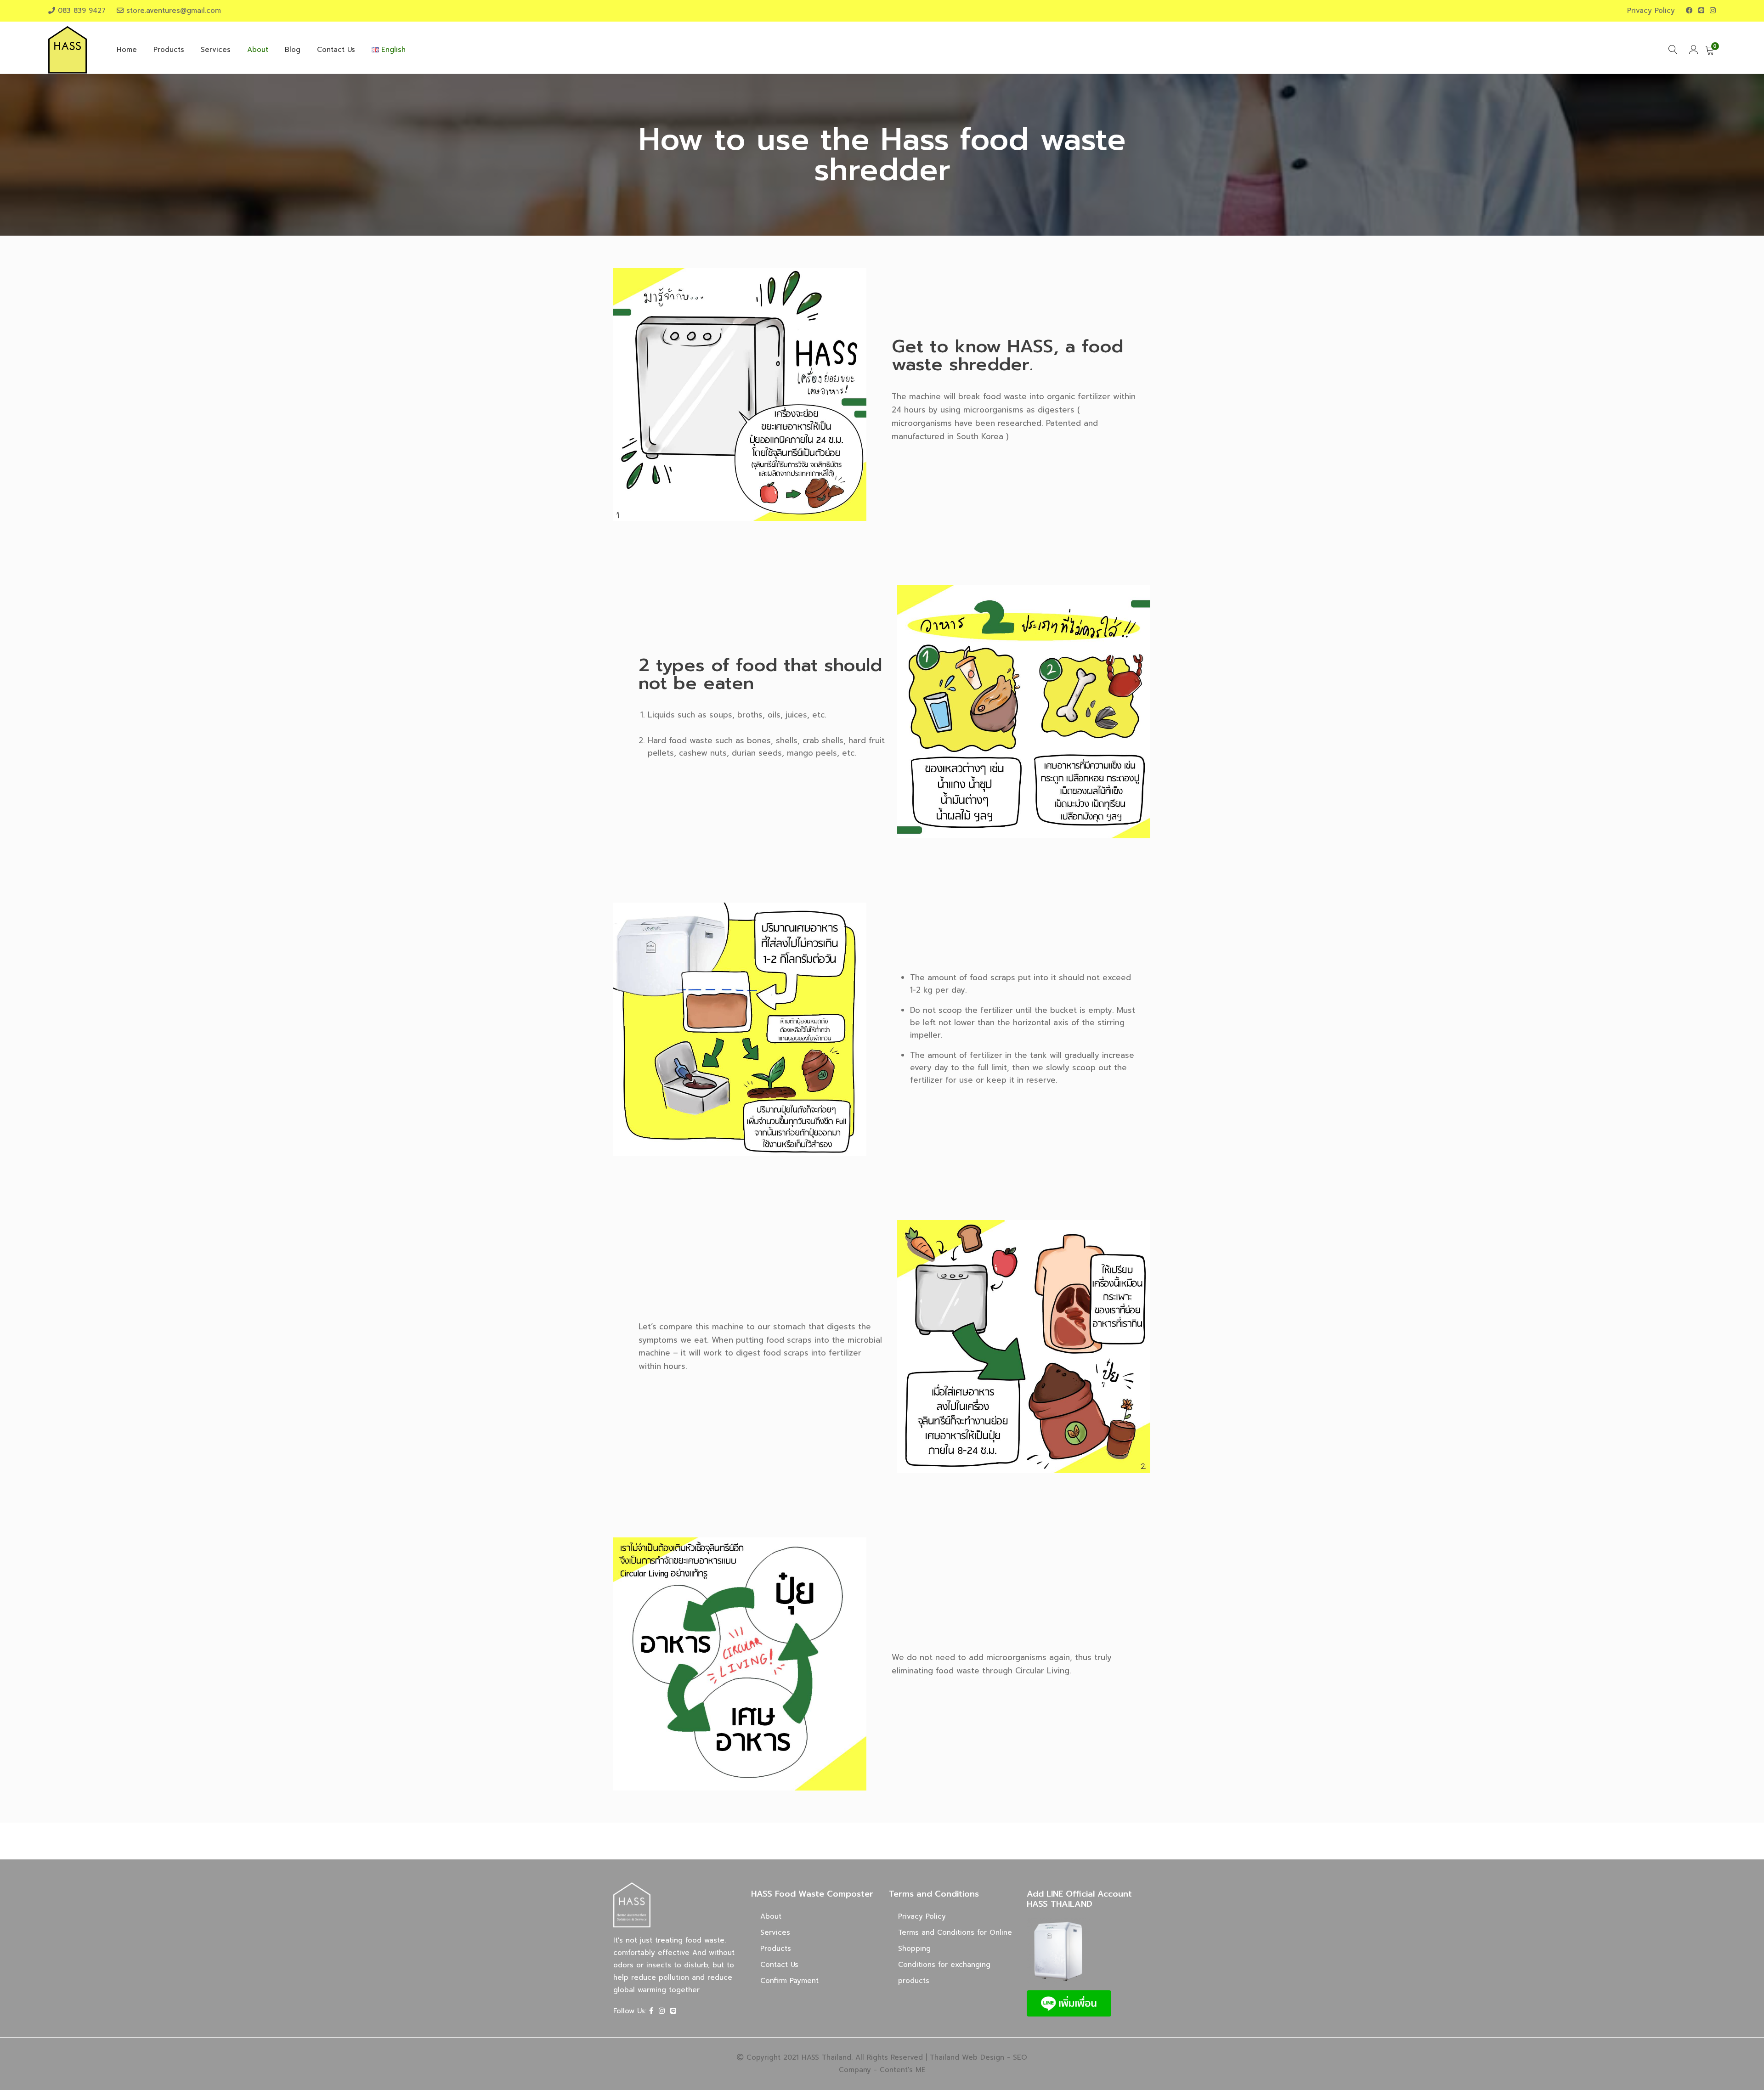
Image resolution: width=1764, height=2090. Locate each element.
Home (127, 50)
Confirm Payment (789, 1981)
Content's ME (903, 2070)
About (258, 50)
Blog (293, 50)
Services (216, 50)
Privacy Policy (1651, 11)
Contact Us (336, 50)
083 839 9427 (82, 11)
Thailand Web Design (967, 2057)
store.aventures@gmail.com (174, 11)
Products (169, 50)
